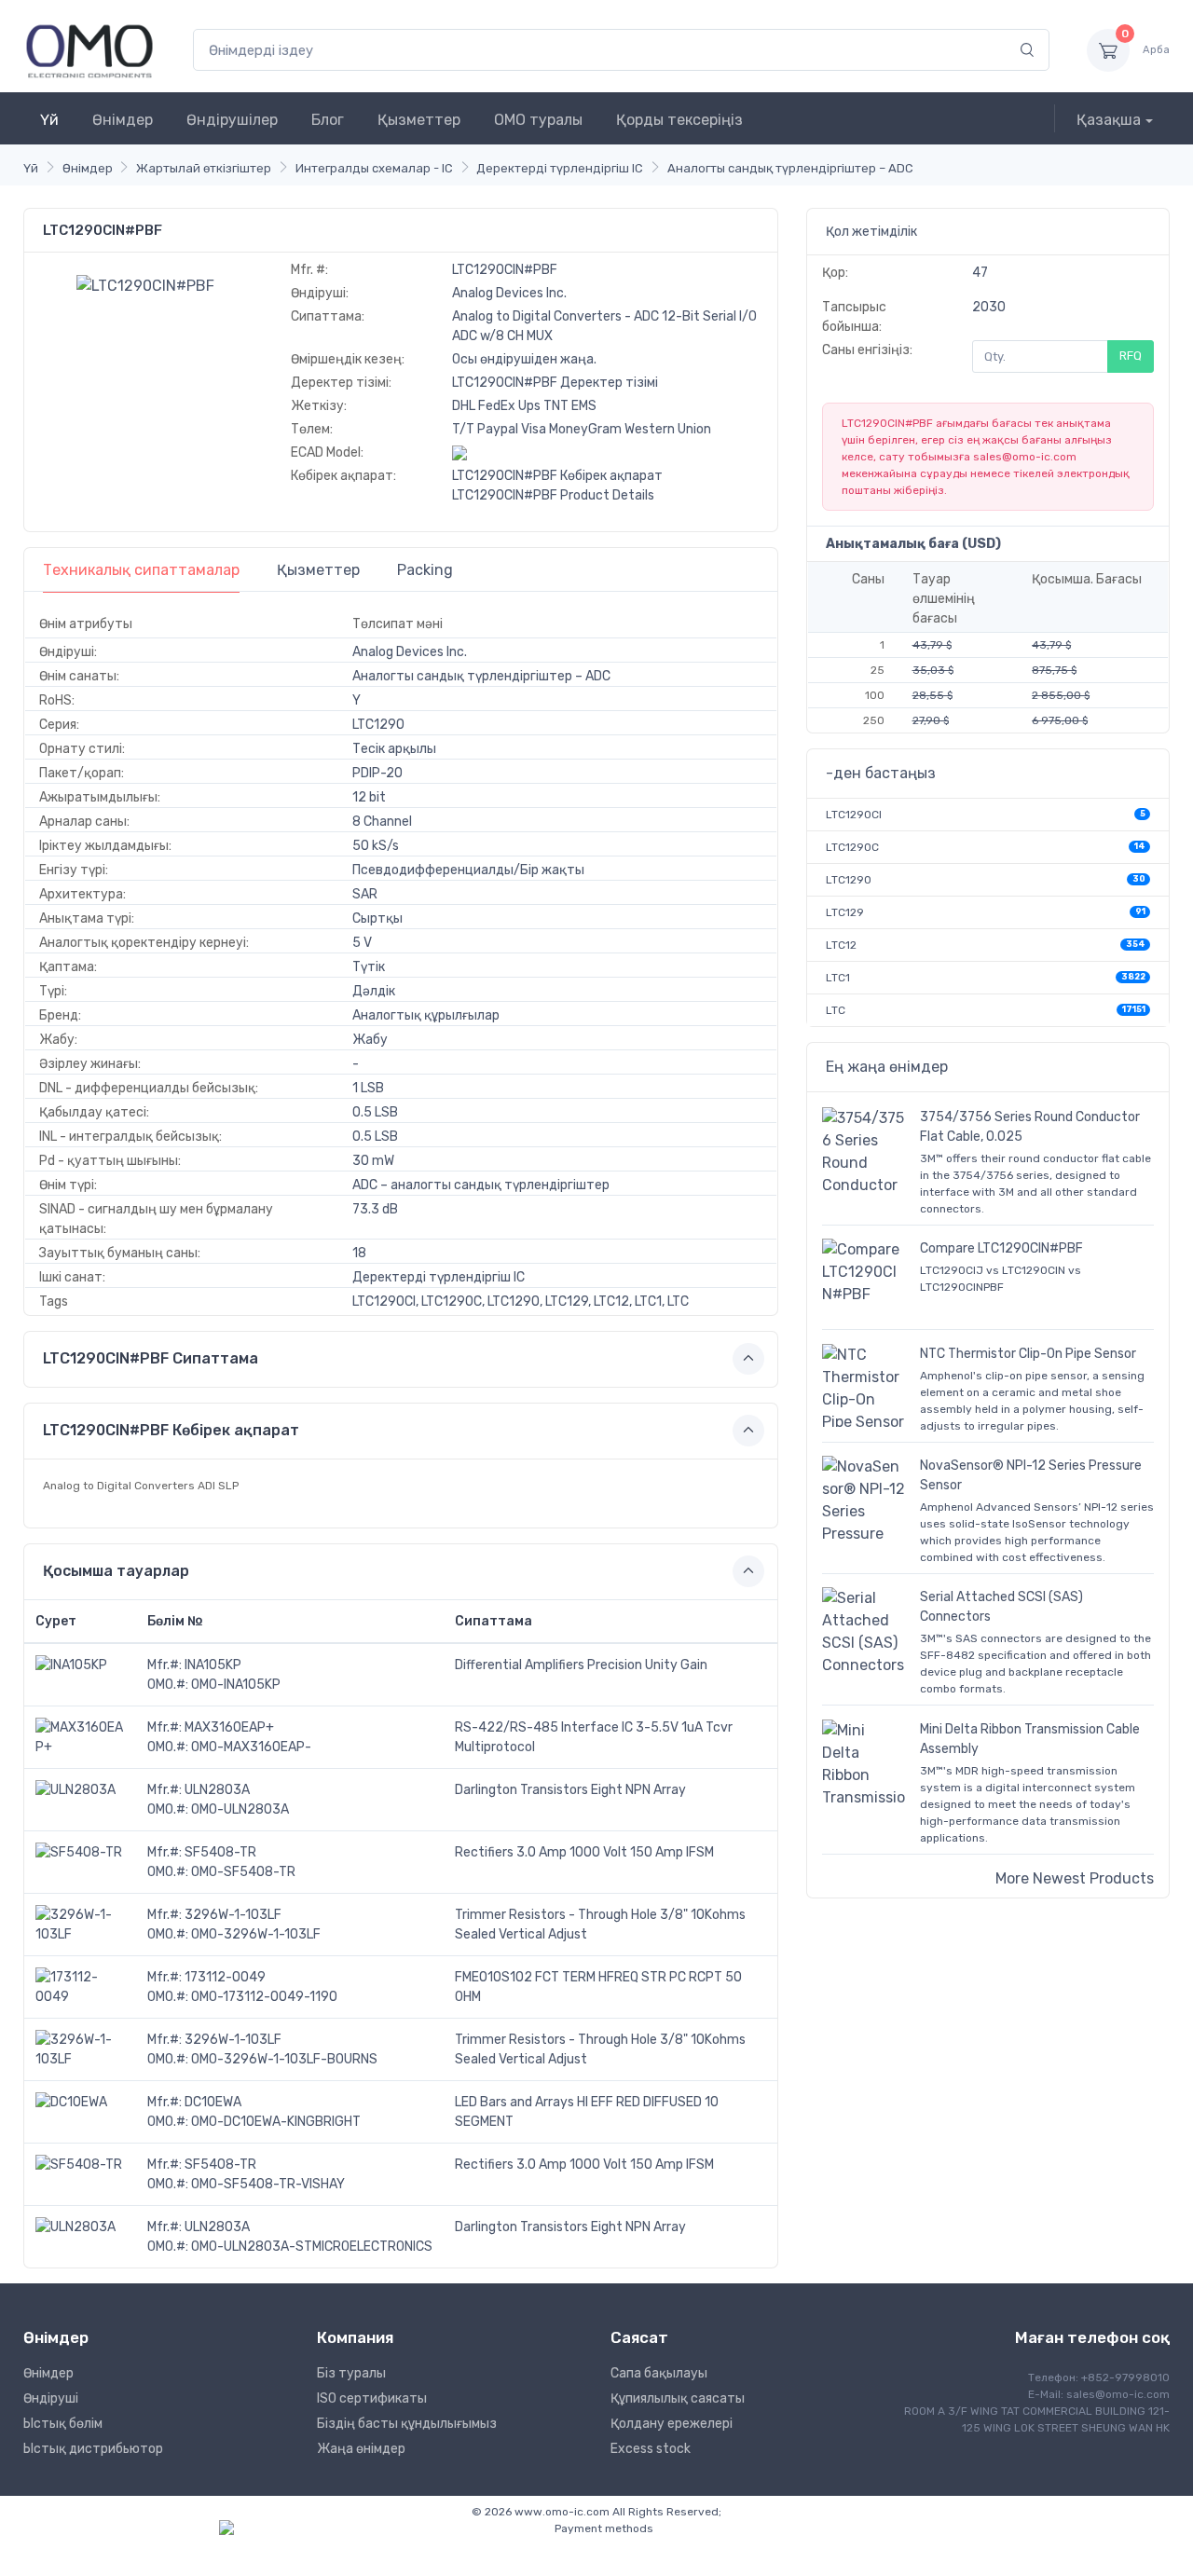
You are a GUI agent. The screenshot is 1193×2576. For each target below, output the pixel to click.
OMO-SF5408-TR (243, 1872)
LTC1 (838, 978)
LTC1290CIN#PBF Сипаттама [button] (151, 1358)
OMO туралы (538, 120)
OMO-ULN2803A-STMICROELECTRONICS (312, 2247)
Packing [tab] (425, 570)
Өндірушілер (232, 120)
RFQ (1131, 356)
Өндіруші (51, 2398)
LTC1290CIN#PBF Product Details (553, 495)
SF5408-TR (220, 1852)
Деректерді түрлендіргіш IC (560, 168)
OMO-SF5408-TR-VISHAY (268, 2184)
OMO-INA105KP (236, 1685)
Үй (49, 120)
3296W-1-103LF (233, 1915)
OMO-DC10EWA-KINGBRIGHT (276, 2122)
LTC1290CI (854, 815)
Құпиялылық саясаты (678, 2398)
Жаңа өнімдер (361, 2449)
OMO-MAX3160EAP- (251, 1747)
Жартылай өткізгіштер (204, 168)
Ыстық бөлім (63, 2424)
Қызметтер (419, 120)
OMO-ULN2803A (240, 1809)
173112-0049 (225, 1977)
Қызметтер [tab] (318, 570)
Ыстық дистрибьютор (93, 2449)
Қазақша (1109, 120)
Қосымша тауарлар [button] (116, 1571)
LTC (836, 1010)
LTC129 (845, 912)
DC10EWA (213, 2102)
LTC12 (841, 945)
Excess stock (651, 2449)
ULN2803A (217, 1790)
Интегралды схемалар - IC (374, 168)
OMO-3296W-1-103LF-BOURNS (284, 2059)
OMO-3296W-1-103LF (256, 1934)
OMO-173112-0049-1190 (264, 1997)
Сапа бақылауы (659, 2373)
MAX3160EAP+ (229, 1727)
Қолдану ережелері (672, 2424)
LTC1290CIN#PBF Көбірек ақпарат (557, 476)
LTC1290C (852, 847)
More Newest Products (1075, 1878)
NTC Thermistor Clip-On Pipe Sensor (1028, 1354)
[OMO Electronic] (89, 50)
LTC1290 (849, 880)
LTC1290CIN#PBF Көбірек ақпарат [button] (171, 1430)
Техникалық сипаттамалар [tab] (141, 570)
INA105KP (213, 1665)
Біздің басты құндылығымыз (407, 2424)
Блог (328, 120)
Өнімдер (123, 120)
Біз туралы (351, 2373)
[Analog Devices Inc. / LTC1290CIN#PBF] (145, 285)
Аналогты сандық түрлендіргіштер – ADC (790, 168)
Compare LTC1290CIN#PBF (1001, 1248)
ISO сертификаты (372, 2398)
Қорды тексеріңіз (679, 120)
